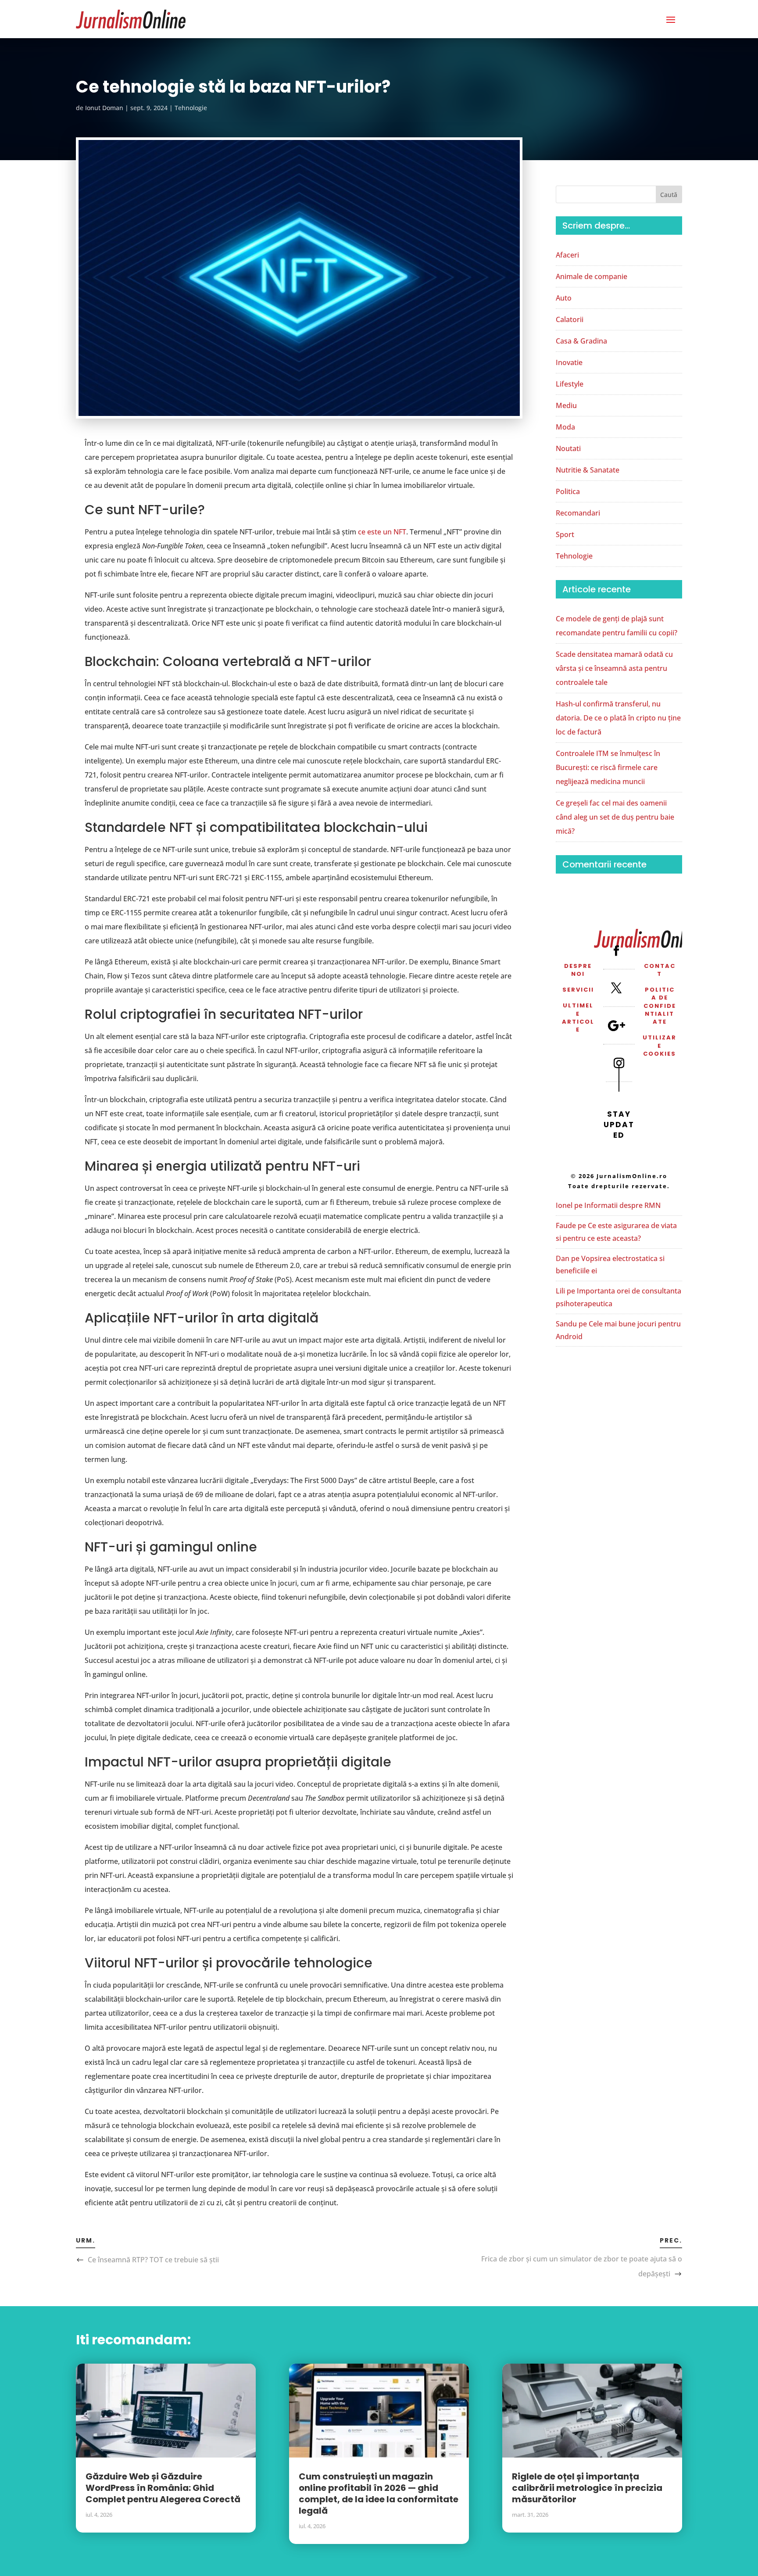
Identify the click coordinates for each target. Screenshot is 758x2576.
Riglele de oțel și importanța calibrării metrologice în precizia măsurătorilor (587, 2488)
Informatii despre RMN (622, 1205)
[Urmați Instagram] (619, 1063)
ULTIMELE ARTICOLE (578, 1018)
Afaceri (567, 255)
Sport (565, 534)
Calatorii (570, 319)
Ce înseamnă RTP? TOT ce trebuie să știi (153, 2260)
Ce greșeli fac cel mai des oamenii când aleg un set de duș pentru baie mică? (615, 817)
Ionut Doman (104, 108)
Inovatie (569, 362)
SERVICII (578, 990)
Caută (669, 195)
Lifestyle (570, 384)
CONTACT (660, 970)
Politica (568, 491)
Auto (564, 298)
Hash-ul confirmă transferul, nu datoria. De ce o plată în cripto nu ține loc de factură (618, 718)
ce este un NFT (382, 532)
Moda (565, 427)
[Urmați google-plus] (616, 1025)
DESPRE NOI (578, 970)
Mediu (566, 405)
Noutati (568, 448)
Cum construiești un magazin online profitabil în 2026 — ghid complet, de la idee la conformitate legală (379, 2494)
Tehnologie (191, 108)
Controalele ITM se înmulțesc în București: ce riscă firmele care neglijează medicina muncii (608, 767)
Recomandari (578, 513)
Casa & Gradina (581, 341)
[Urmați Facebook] (616, 950)
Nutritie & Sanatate (588, 470)
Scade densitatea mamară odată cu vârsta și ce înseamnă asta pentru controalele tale (614, 668)
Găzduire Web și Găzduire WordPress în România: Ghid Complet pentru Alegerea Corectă (163, 2488)
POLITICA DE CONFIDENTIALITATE (660, 1006)
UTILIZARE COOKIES (660, 1045)
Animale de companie (592, 276)
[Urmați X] (616, 988)
